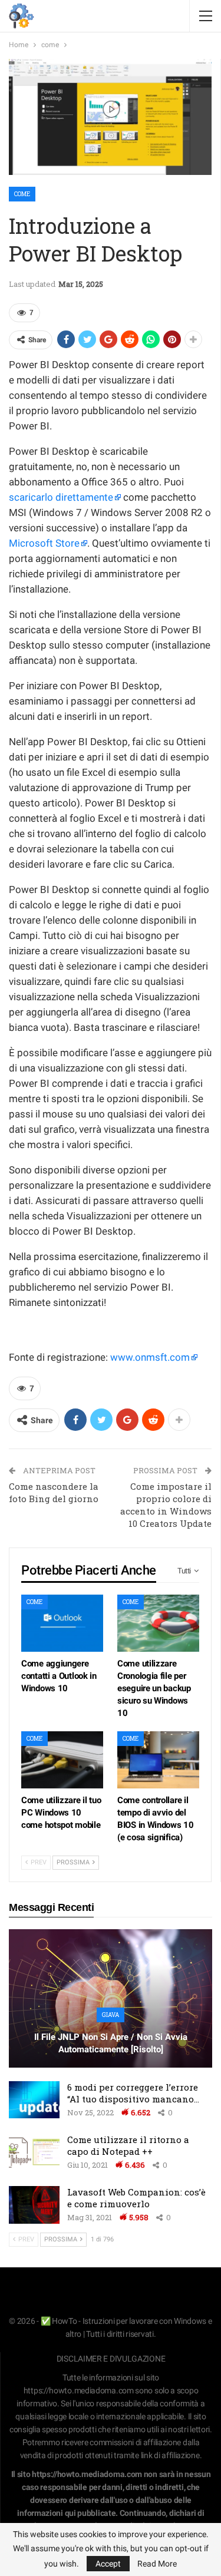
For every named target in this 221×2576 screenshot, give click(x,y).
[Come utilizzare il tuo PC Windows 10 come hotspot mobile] (62, 1760)
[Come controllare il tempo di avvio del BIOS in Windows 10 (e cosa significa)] (158, 1760)
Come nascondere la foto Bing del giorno (54, 1492)
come (22, 194)
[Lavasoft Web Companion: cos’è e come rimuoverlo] (34, 2205)
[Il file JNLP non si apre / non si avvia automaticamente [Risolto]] (111, 1998)
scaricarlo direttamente (61, 497)
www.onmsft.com (150, 1357)
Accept (108, 2564)
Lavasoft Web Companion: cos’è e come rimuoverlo (136, 2198)
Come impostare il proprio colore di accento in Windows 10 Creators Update (166, 1505)
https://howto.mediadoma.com (79, 2390)
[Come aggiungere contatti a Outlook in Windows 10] (62, 1623)
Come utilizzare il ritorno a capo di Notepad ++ (128, 2145)
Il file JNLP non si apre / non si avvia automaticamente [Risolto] (111, 2043)
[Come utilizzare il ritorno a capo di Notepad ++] (34, 2152)
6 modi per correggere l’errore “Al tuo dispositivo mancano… (133, 2093)
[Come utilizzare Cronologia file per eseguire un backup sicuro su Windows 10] (158, 1623)
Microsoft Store (44, 543)
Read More (157, 2564)
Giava (111, 2015)
